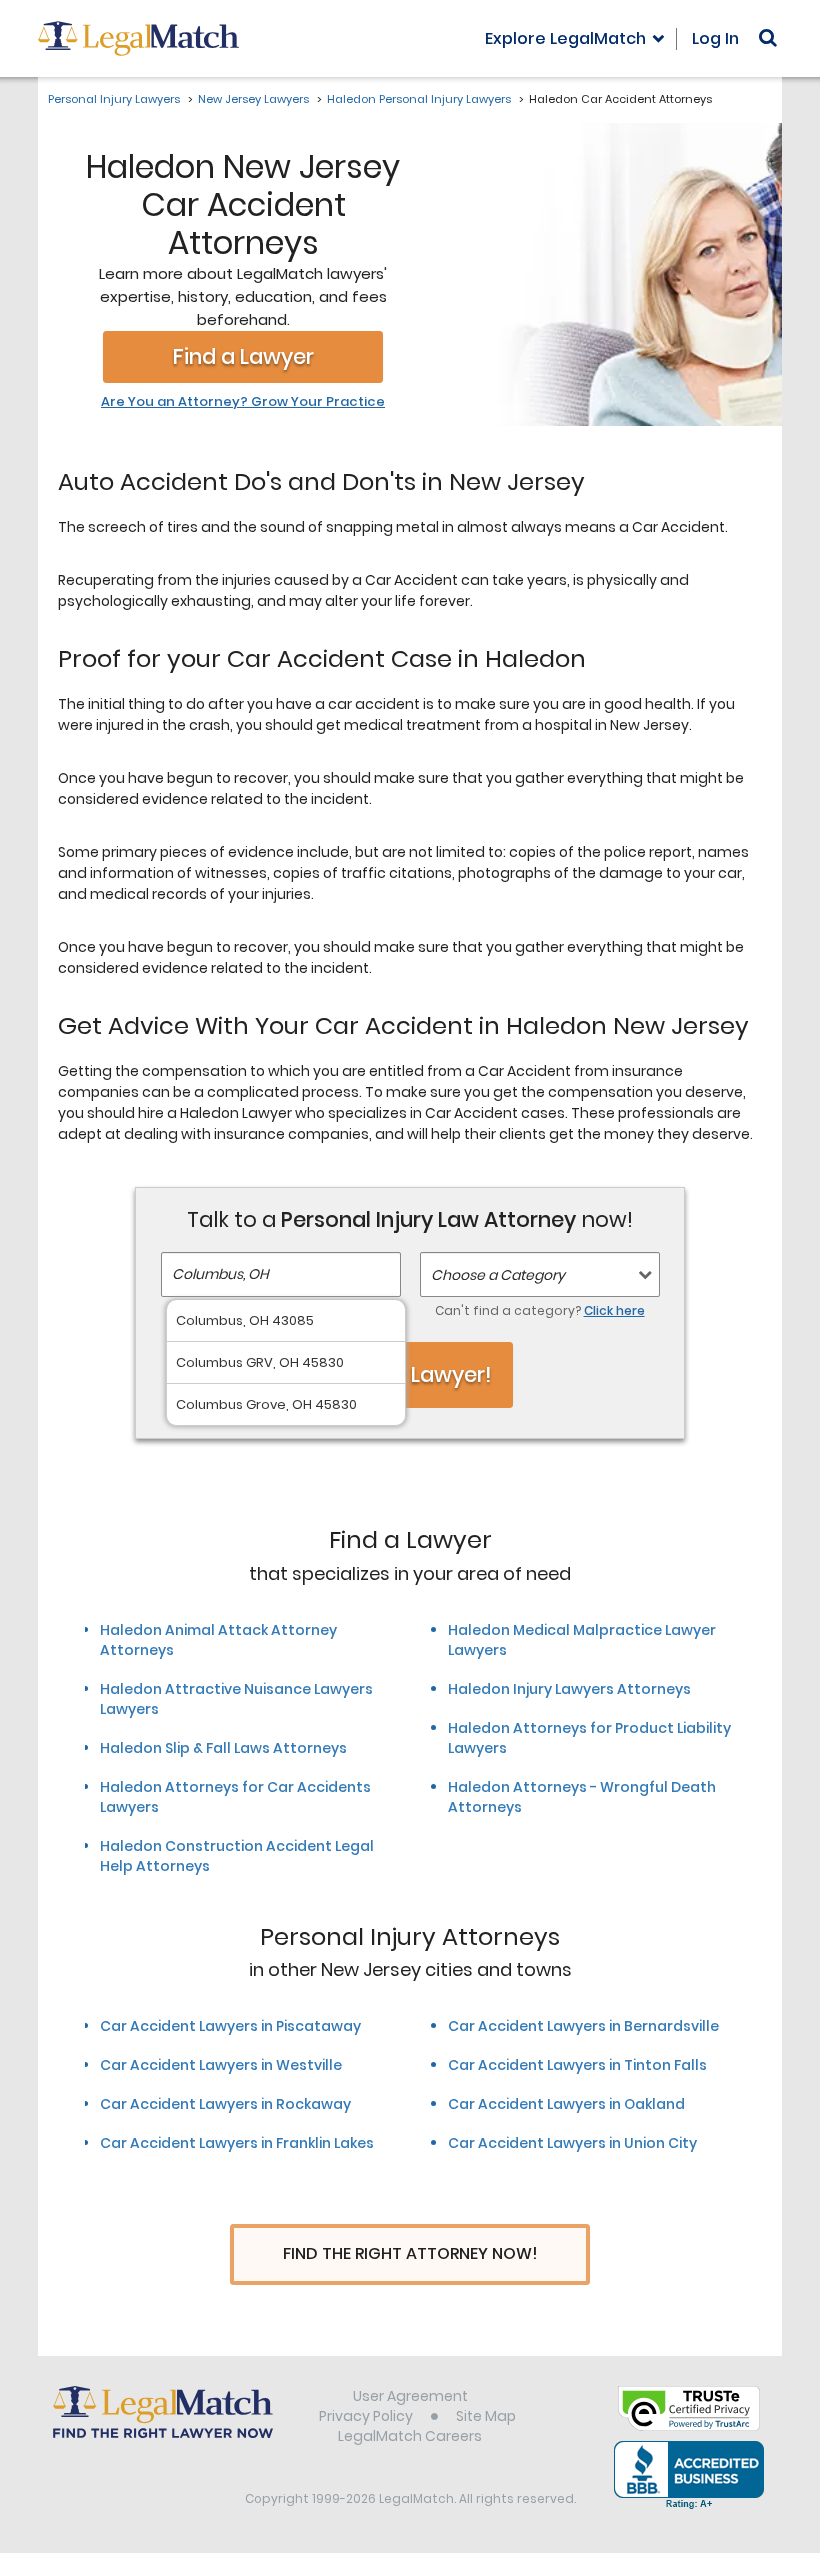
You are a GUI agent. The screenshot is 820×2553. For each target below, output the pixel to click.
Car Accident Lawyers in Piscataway (230, 2026)
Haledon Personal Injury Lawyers (419, 99)
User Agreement (410, 2396)
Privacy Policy (366, 2416)
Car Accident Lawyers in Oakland (566, 2104)
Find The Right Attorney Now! (410, 2253)
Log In (715, 38)
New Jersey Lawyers (253, 99)
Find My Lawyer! (410, 1374)
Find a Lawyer (243, 356)
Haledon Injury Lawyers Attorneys (569, 1689)
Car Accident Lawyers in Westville (221, 2065)
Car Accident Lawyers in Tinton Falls (577, 2065)
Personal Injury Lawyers (114, 99)
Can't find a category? (540, 1310)
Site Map (486, 2416)
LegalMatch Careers (410, 2436)
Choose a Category (498, 1275)
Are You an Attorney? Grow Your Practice (243, 402)
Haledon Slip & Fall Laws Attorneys (223, 1748)
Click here (614, 1310)
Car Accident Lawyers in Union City (572, 2143)
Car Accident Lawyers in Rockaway (225, 2104)
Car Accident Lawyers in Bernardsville (583, 2026)
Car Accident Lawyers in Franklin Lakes (237, 2143)
